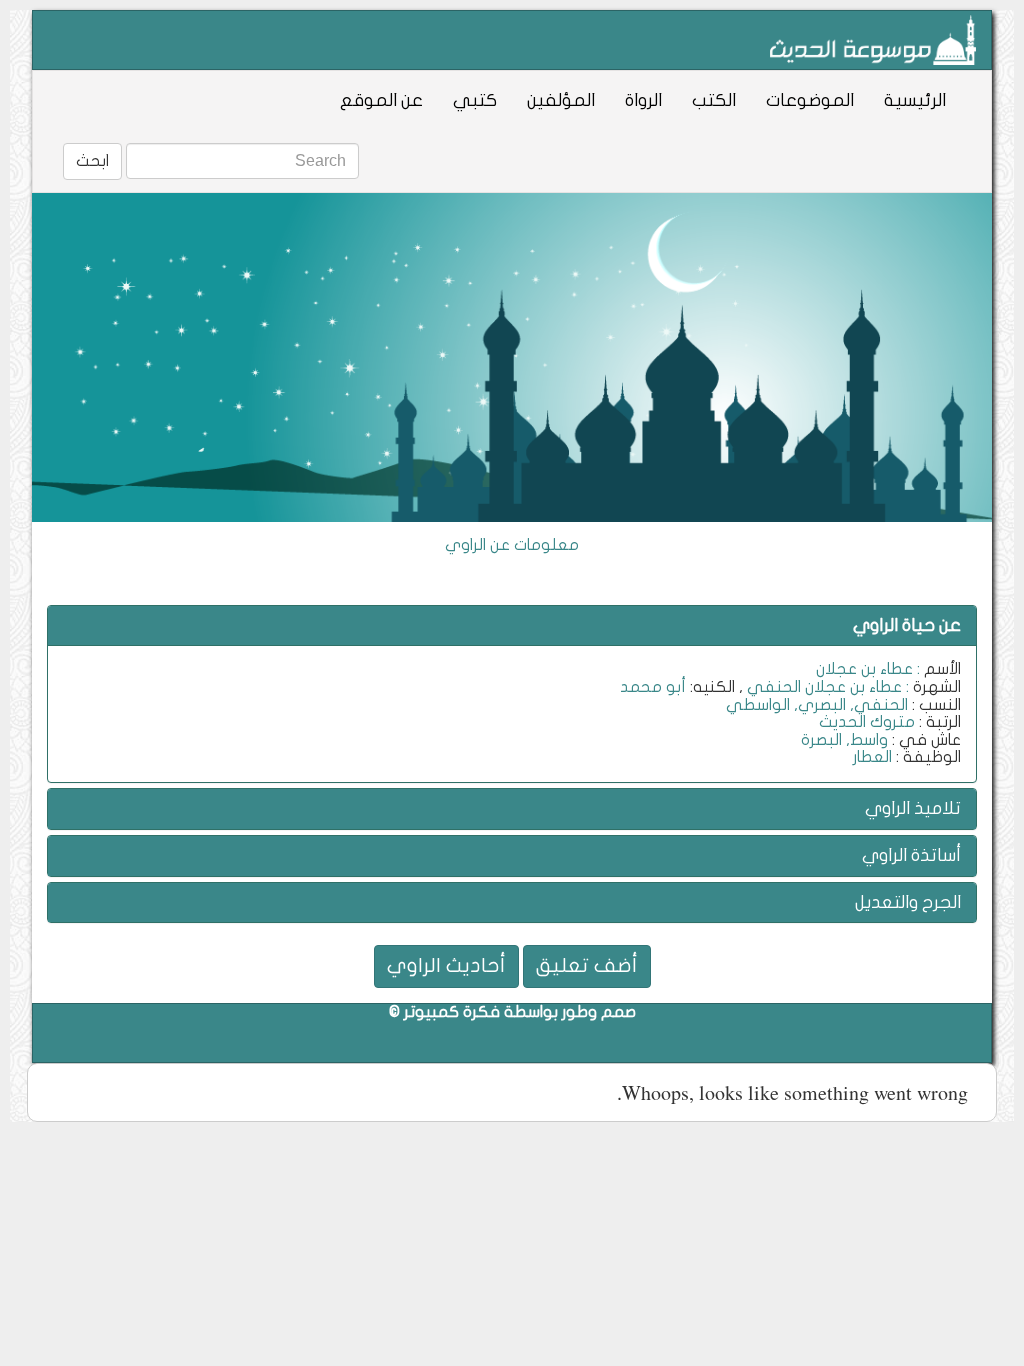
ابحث (92, 161)
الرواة (643, 100)
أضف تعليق (587, 965)
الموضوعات (810, 100)
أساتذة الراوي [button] (911, 855)
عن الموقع (381, 100)
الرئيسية (915, 100)
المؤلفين (561, 100)
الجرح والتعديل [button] (908, 902)
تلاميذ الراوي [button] (913, 808)
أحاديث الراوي (446, 965)
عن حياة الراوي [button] (907, 625)
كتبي (475, 100)
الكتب (714, 100)
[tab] (512, 626)
